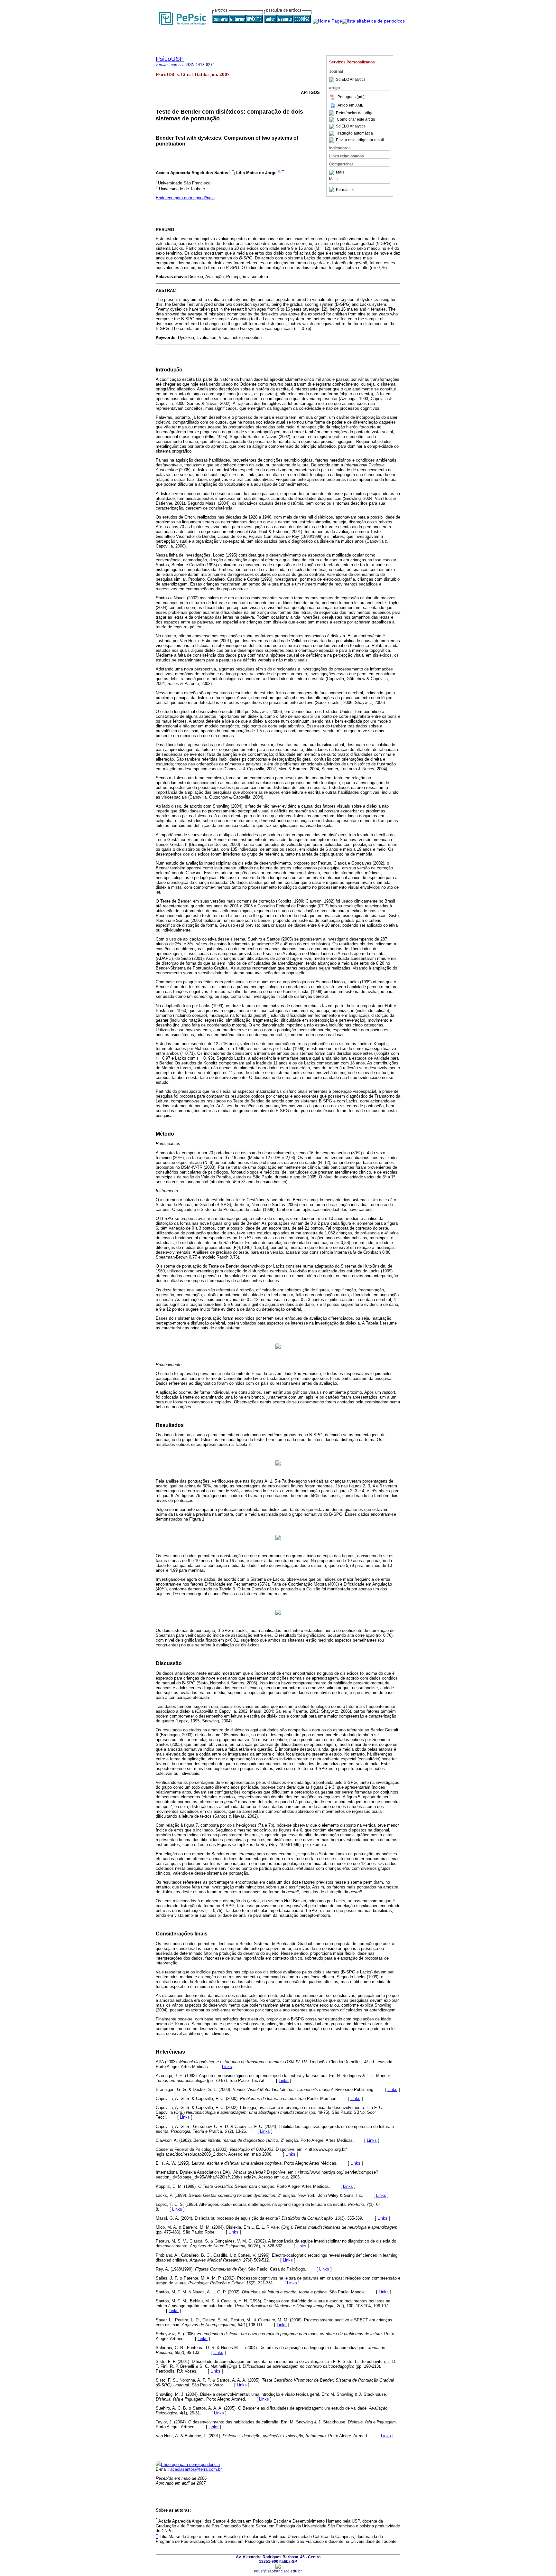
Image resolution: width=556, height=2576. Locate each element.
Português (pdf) (351, 97)
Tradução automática (354, 133)
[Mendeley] (333, 173)
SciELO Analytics (351, 80)
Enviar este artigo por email (360, 140)
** (283, 171)
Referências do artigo (355, 113)
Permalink (345, 190)
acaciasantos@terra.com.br (196, 2469)
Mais (340, 173)
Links (227, 2067)
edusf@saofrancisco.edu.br (278, 2571)
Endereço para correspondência (185, 198)
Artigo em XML (350, 105)
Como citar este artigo (356, 120)
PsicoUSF (170, 59)
